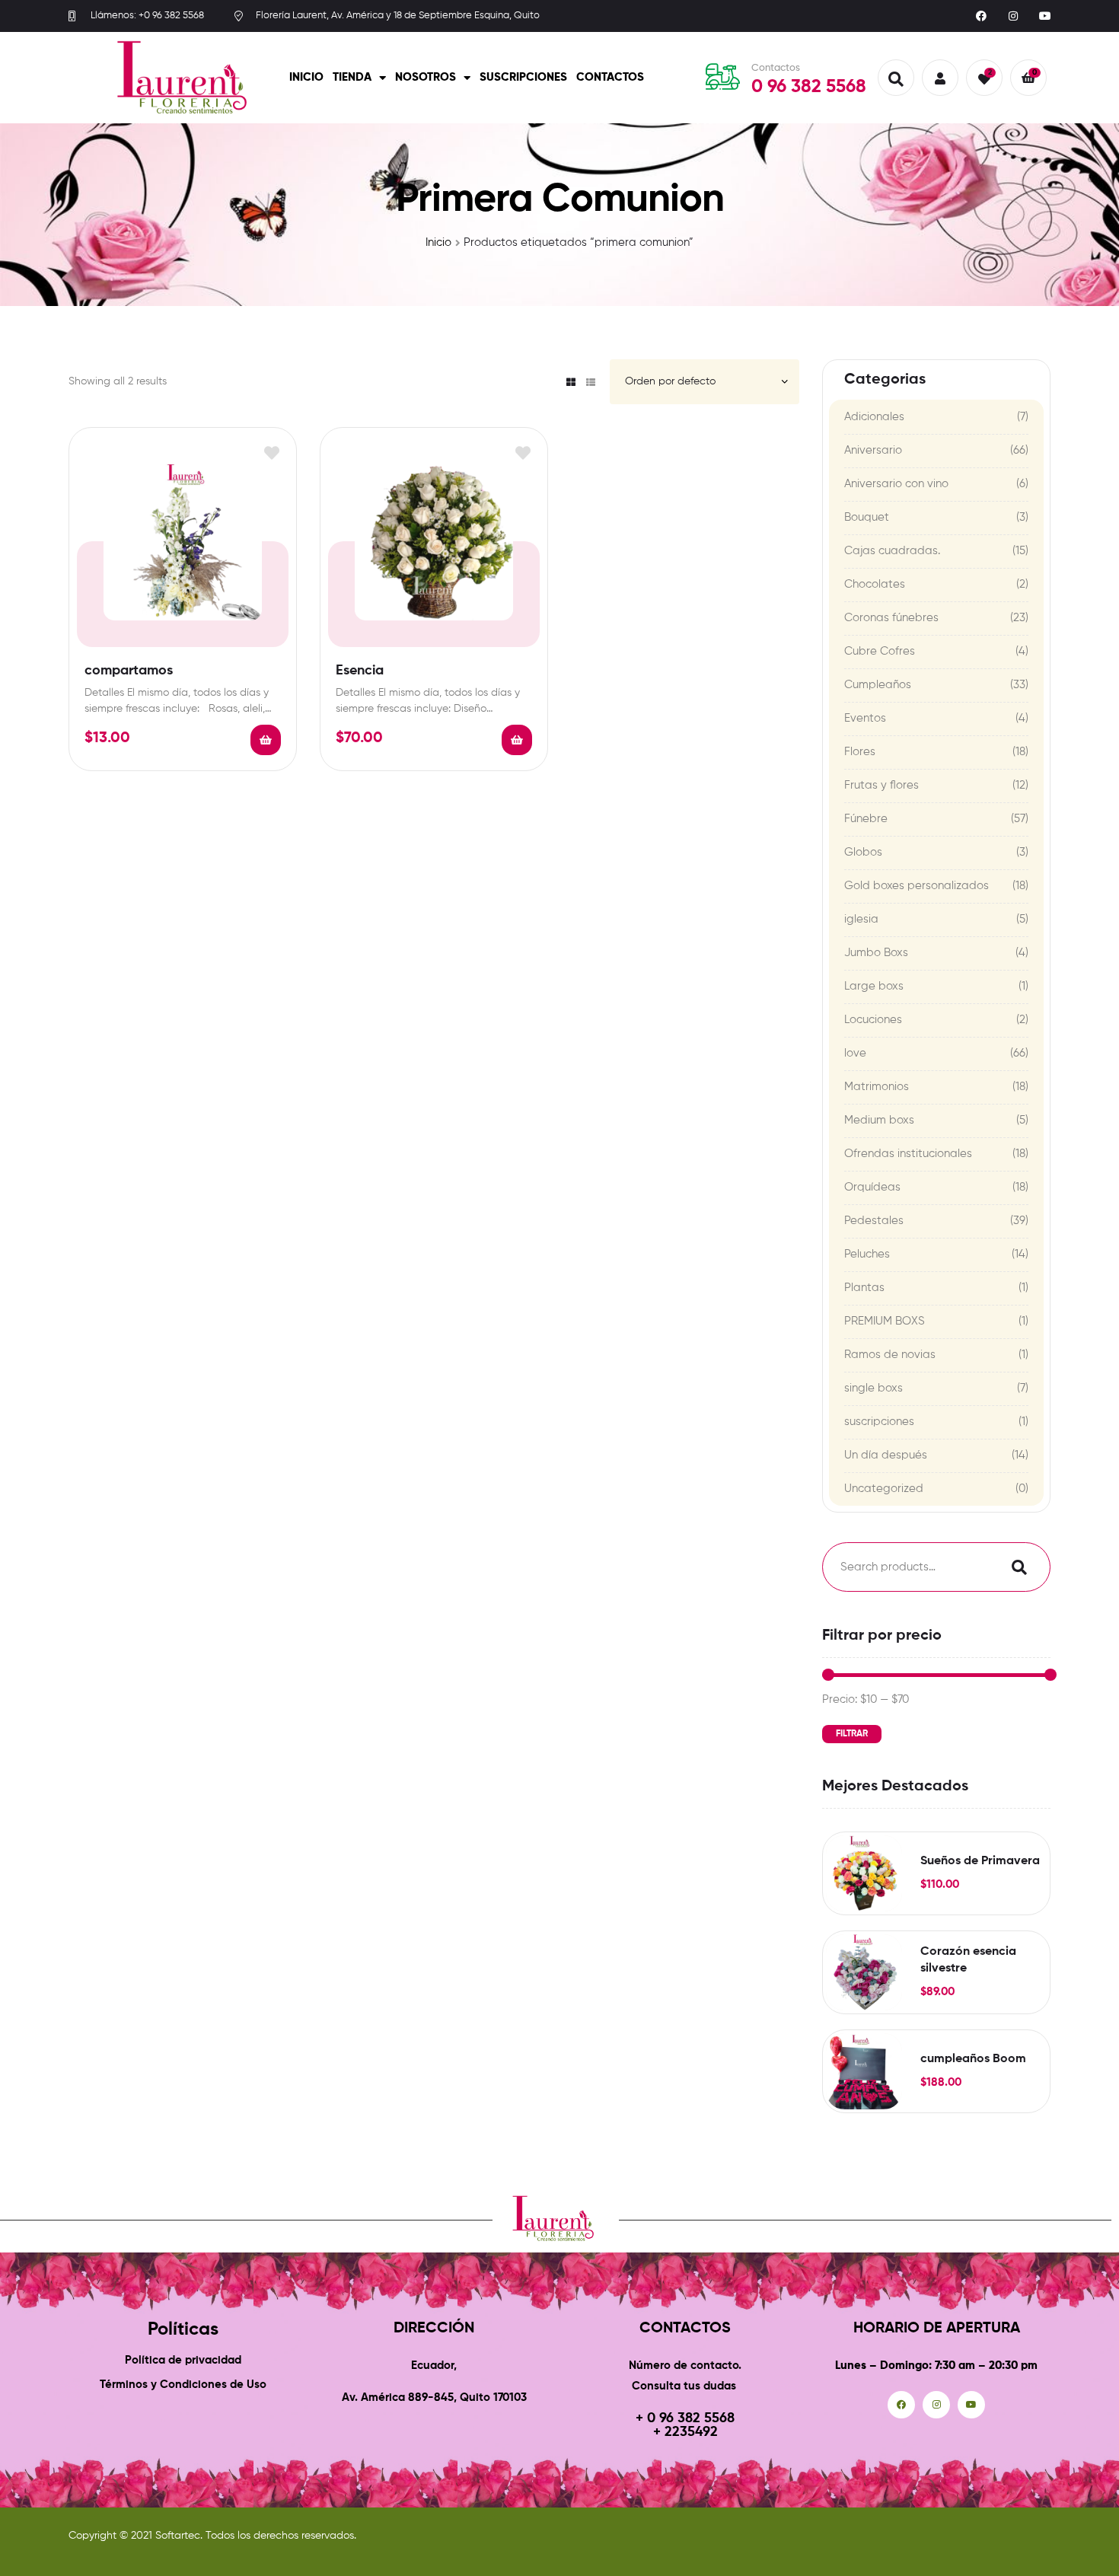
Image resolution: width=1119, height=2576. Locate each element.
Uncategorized (884, 1489)
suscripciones (879, 1422)
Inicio (306, 77)
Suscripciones (523, 77)
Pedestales (874, 1221)
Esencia (360, 671)
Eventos (865, 718)
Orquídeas (872, 1187)
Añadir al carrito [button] (266, 740)
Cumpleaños (878, 685)
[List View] (591, 382)
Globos (863, 852)
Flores (860, 752)
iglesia (861, 919)
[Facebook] (981, 16)
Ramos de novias (890, 1355)
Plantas (864, 1288)
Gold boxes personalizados (917, 886)
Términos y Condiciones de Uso (183, 2385)
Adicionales (874, 417)
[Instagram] (1013, 16)
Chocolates (875, 584)
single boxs (874, 1388)
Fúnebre (866, 819)
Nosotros (426, 77)
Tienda (352, 77)
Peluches (867, 1254)
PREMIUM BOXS (885, 1321)
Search (1015, 1567)
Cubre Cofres (880, 651)
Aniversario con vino (896, 484)
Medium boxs (879, 1120)
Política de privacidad (183, 2360)
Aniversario (873, 450)
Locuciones (873, 1020)
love (855, 1053)
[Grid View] (571, 382)
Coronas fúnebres (891, 618)
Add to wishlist (271, 453)
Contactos (610, 77)
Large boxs (874, 986)
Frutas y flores (881, 785)
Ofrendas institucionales (908, 1154)
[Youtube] (1045, 16)
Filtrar (852, 1734)
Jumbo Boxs (876, 953)
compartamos (129, 671)
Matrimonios (877, 1087)
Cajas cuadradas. (892, 551)
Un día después (886, 1455)
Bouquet (867, 517)
